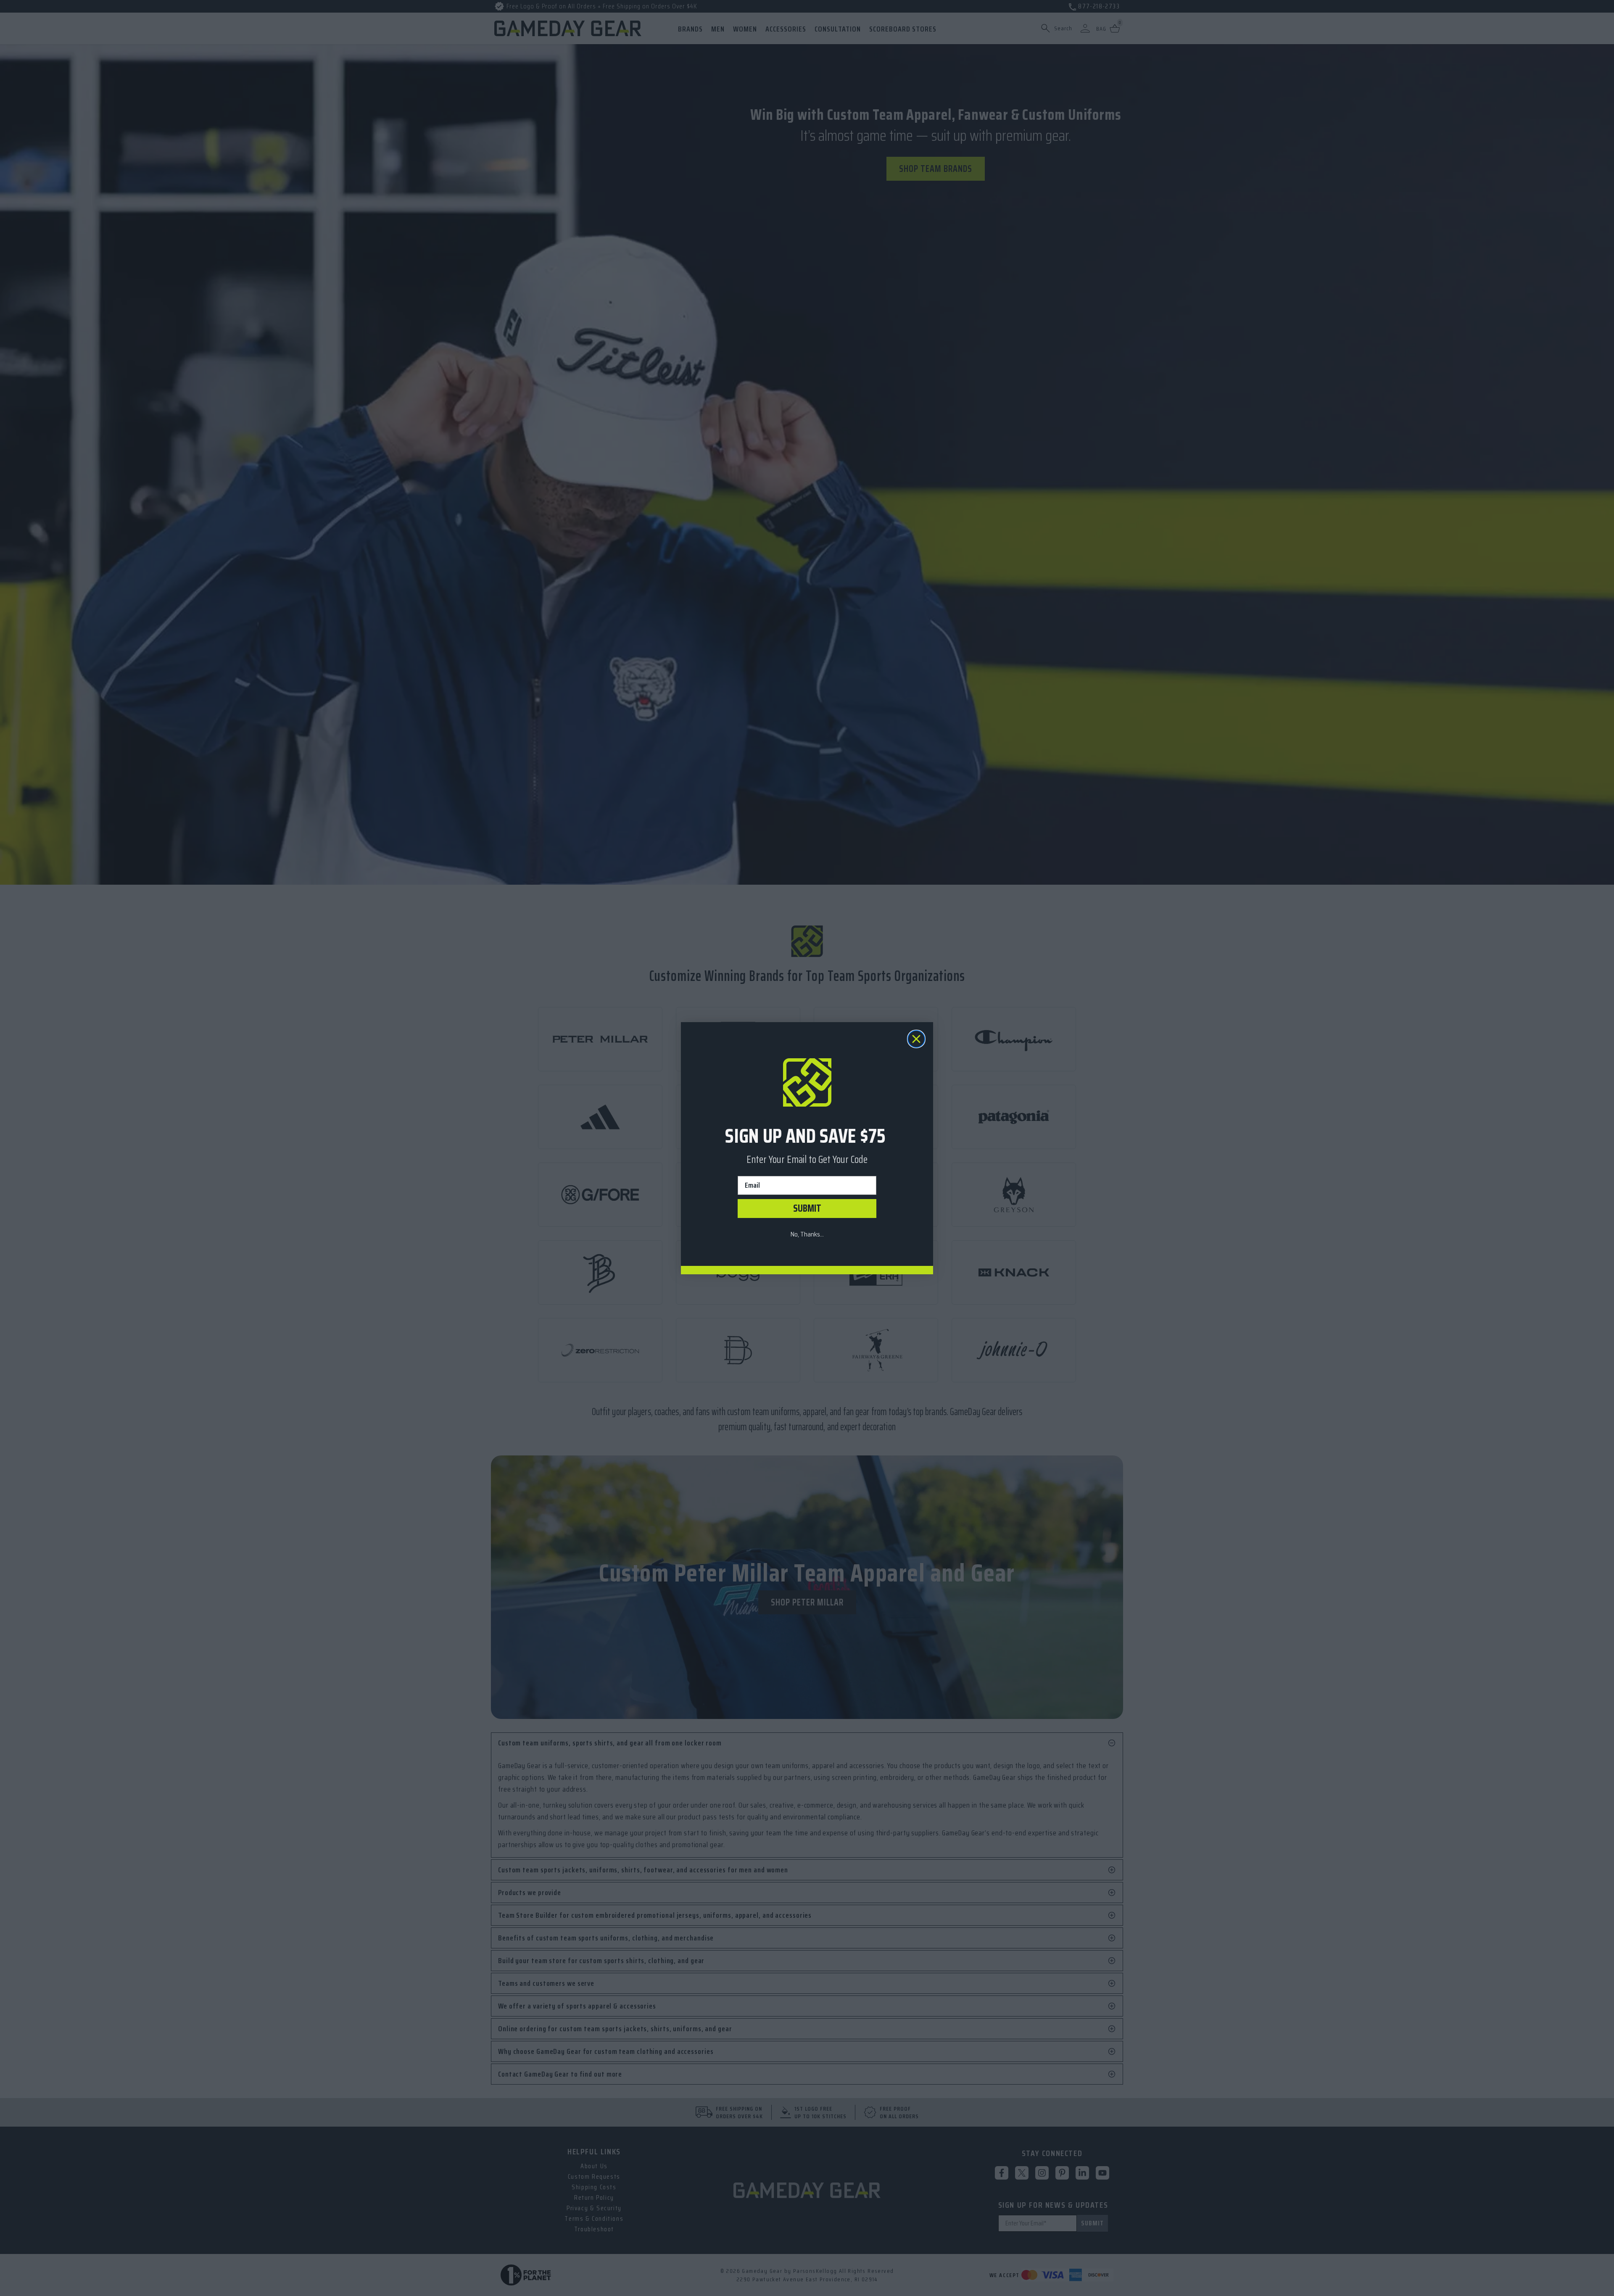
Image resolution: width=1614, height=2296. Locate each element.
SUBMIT (807, 1208)
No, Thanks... (807, 1234)
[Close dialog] (916, 1039)
